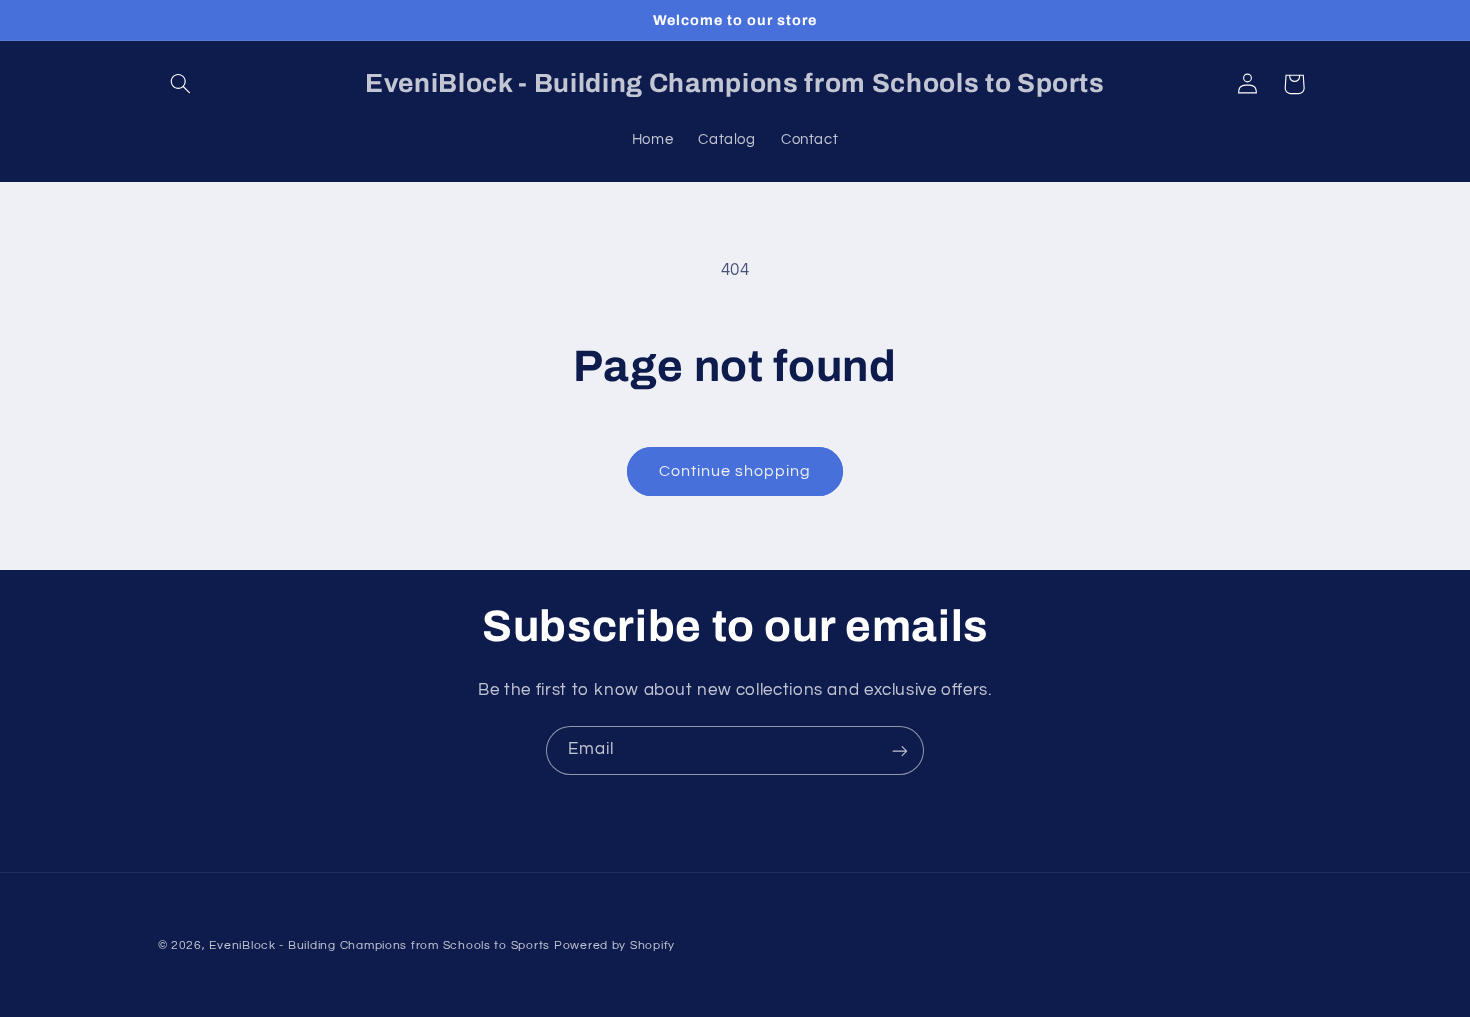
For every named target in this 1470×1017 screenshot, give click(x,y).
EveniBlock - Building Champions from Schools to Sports (379, 945)
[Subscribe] (900, 750)
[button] (181, 84)
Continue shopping (735, 471)
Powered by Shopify (614, 945)
